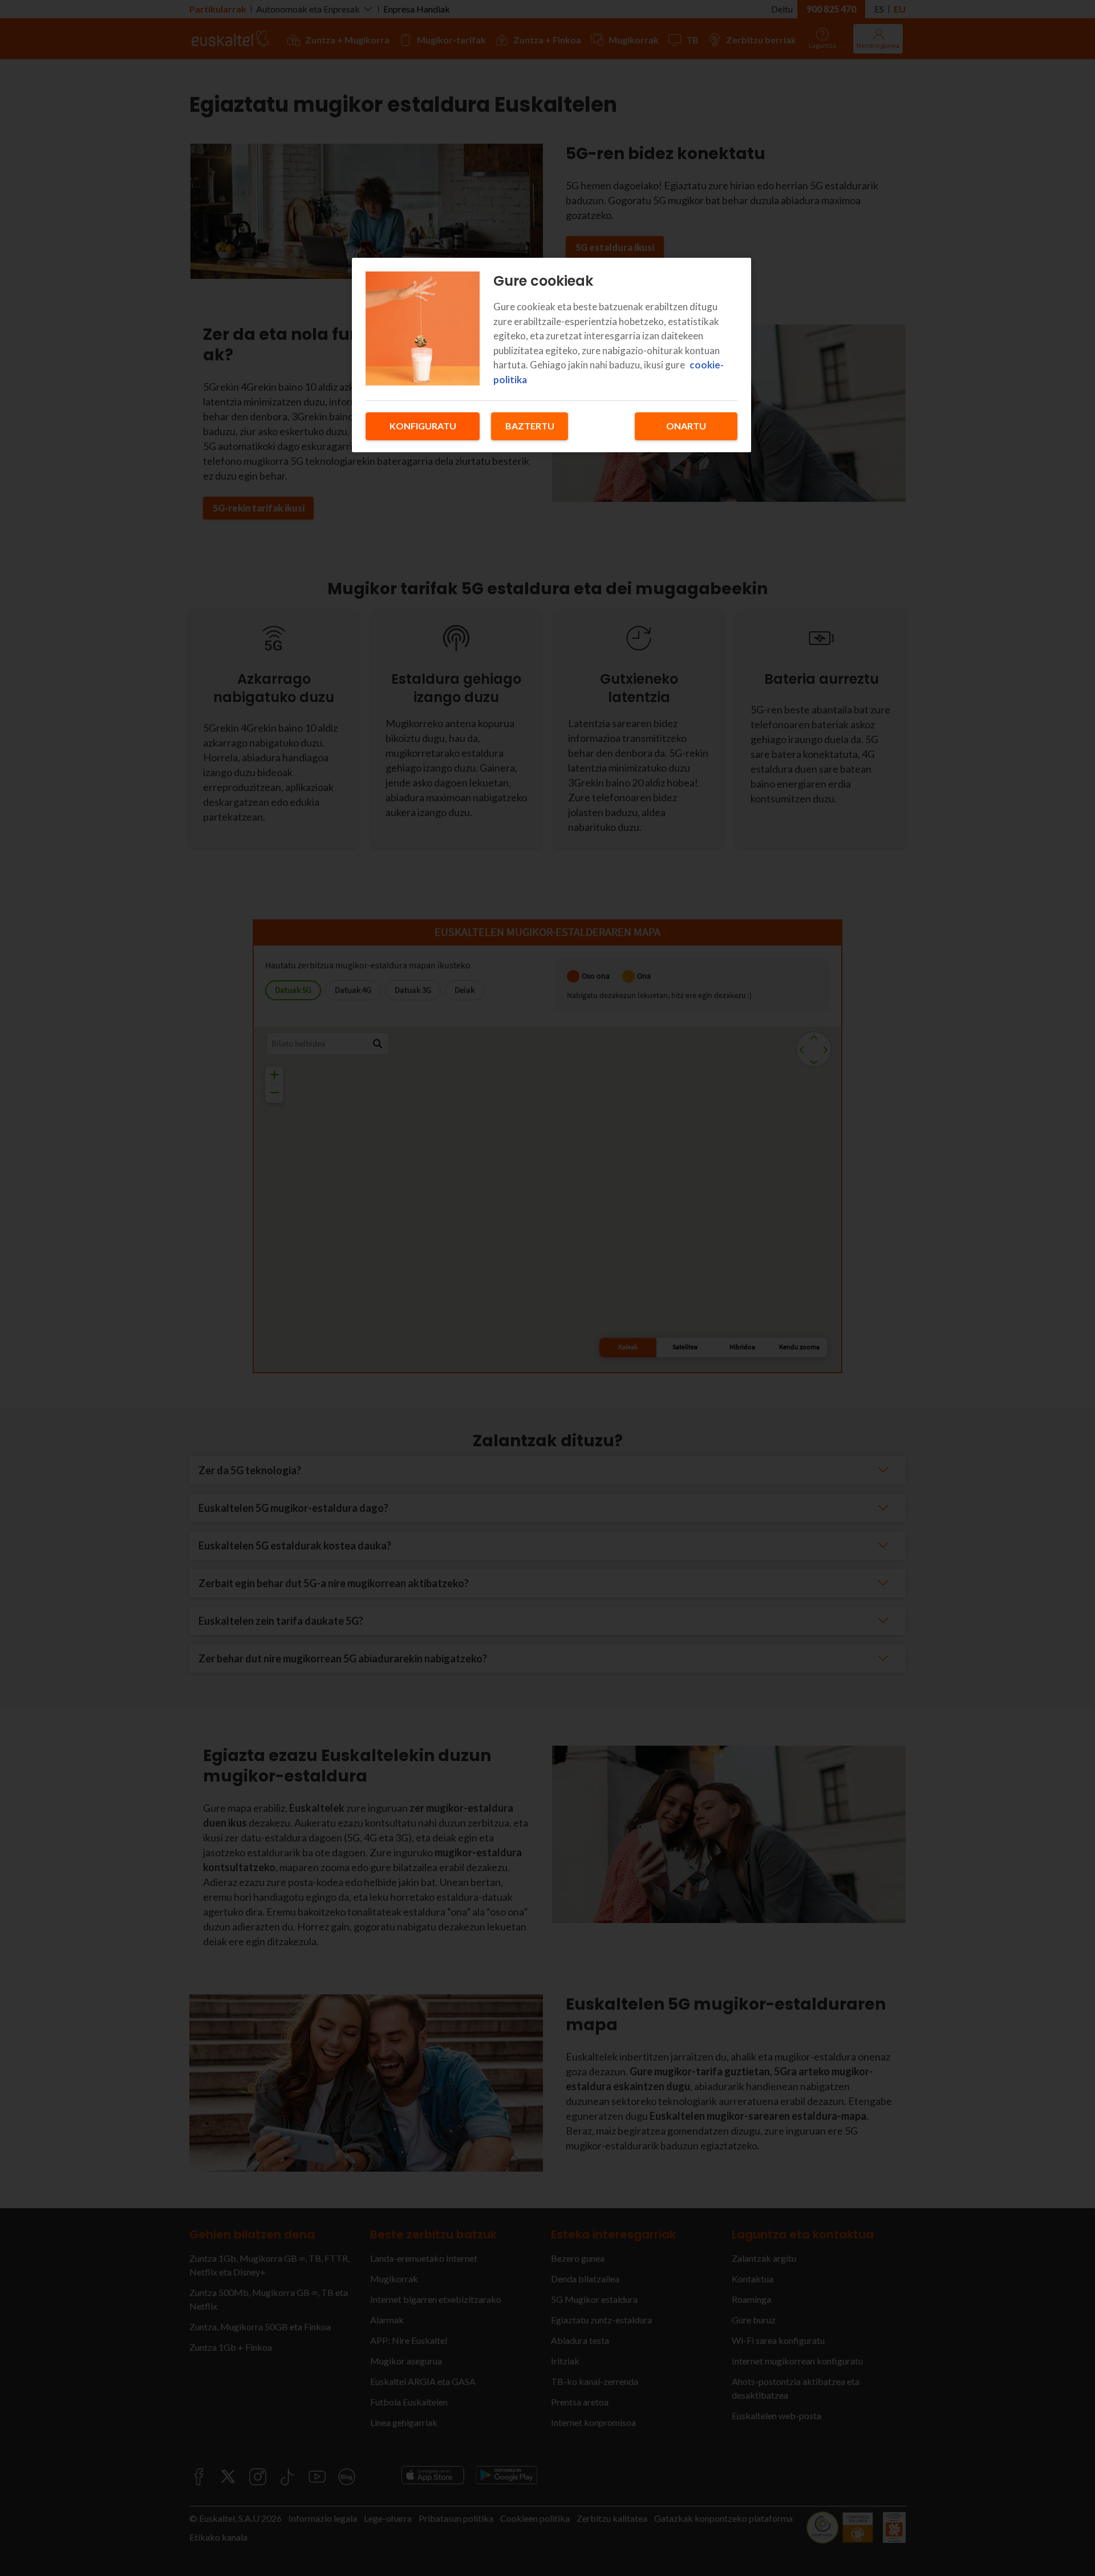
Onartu (686, 426)
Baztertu (530, 426)
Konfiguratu (423, 426)
